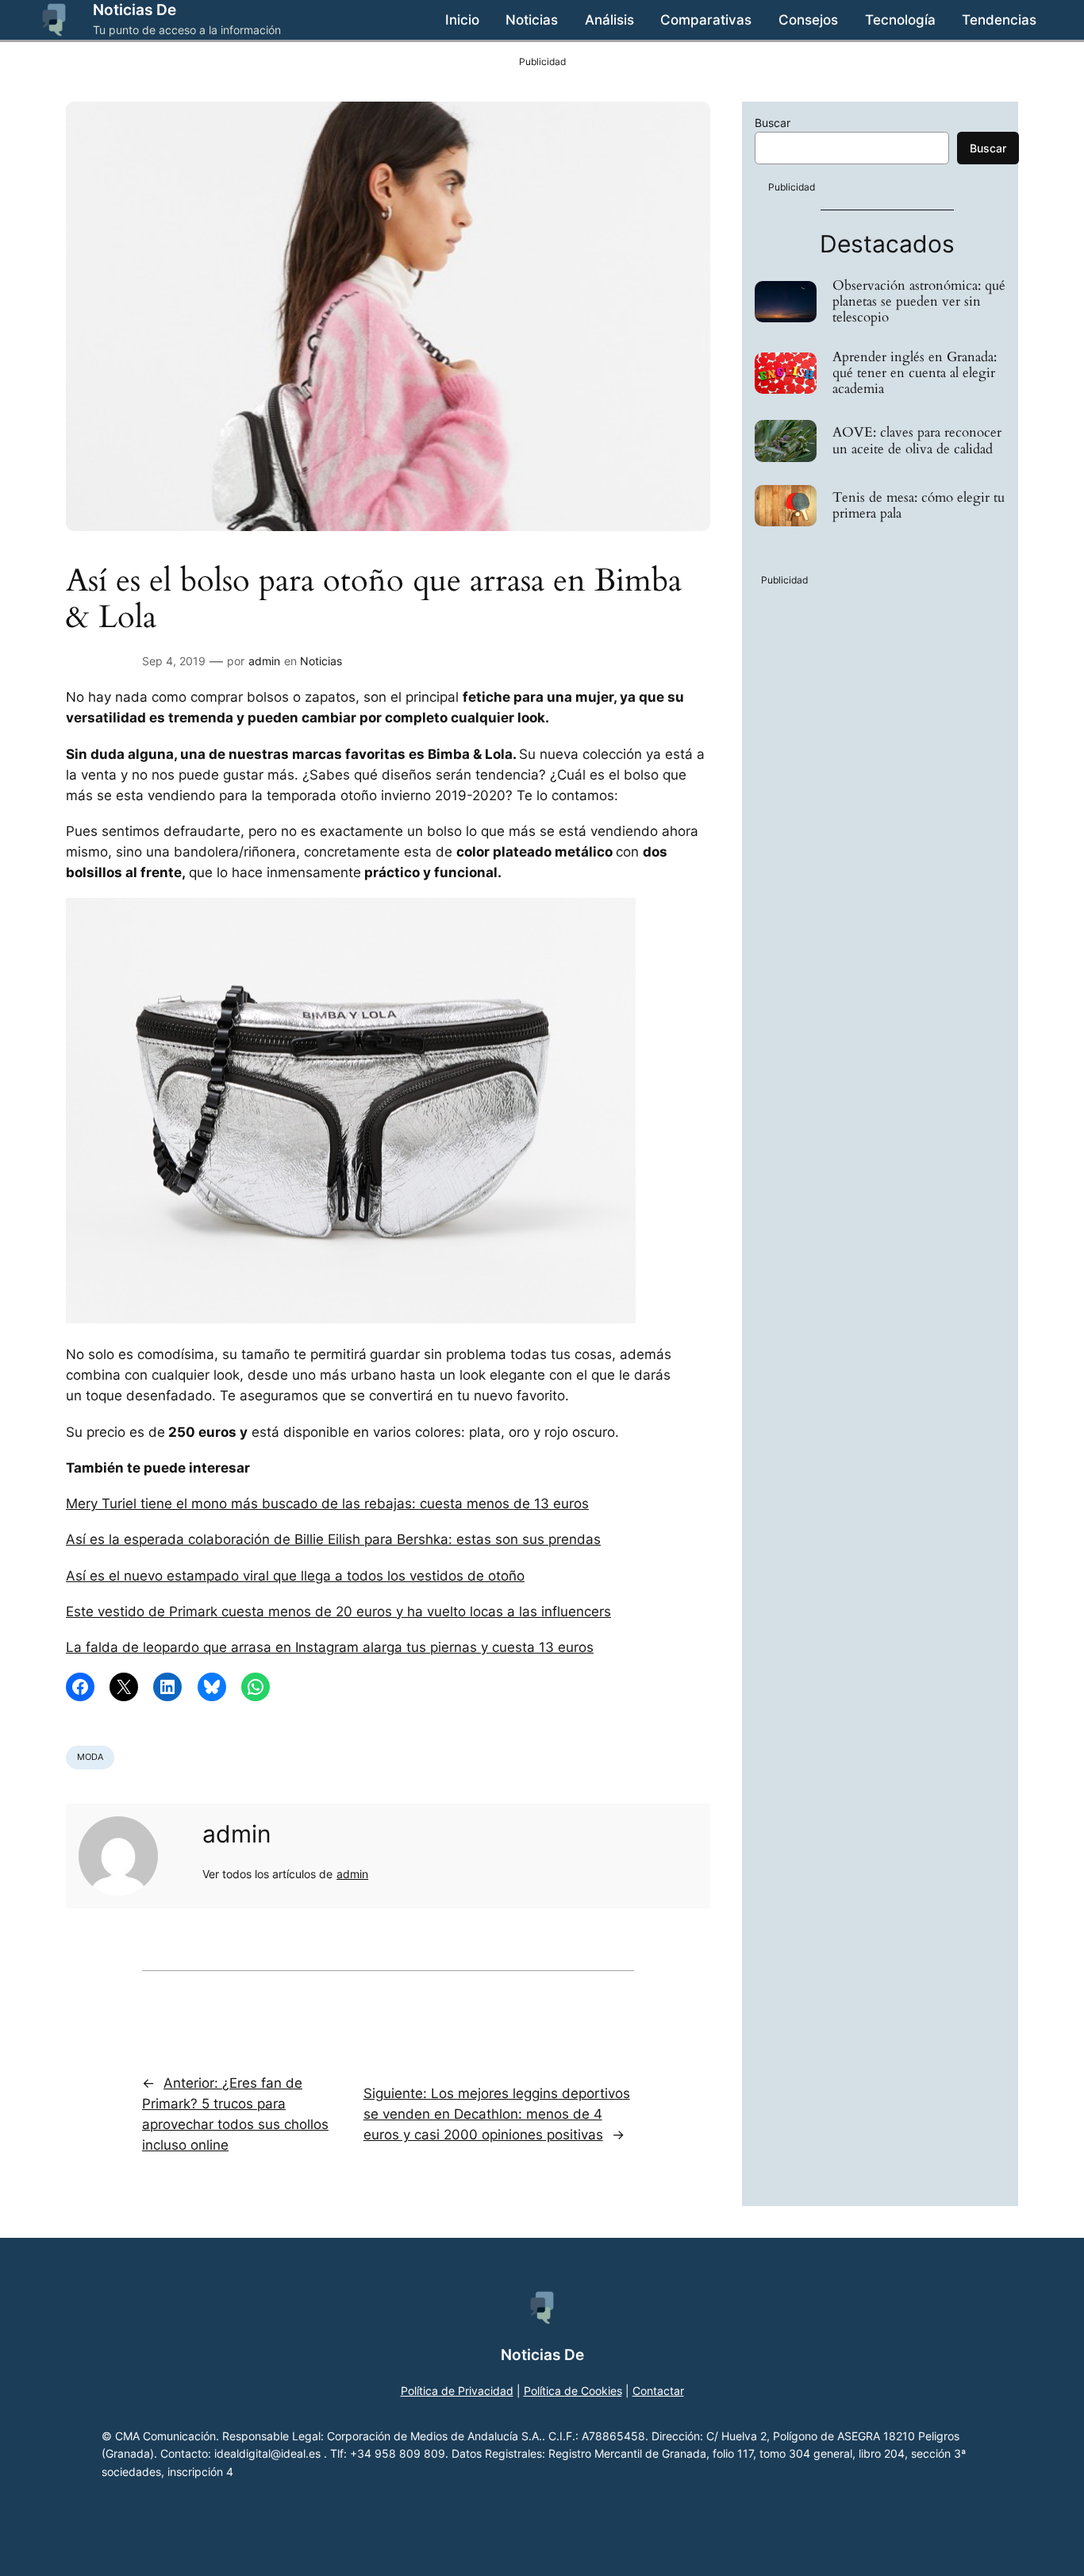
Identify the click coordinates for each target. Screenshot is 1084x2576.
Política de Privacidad (457, 2391)
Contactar (658, 2391)
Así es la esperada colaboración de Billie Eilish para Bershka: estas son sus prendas (333, 1539)
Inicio (462, 20)
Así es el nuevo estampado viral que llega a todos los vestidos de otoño (295, 1576)
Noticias (321, 661)
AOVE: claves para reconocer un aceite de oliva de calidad (917, 441)
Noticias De (135, 10)
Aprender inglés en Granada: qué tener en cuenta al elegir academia (915, 373)
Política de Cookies (573, 2391)
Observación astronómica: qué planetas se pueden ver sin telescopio (919, 302)
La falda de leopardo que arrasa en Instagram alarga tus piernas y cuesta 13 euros (330, 1647)
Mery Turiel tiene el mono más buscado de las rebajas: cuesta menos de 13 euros (327, 1504)
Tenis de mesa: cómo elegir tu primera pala (919, 506)
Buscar (773, 123)
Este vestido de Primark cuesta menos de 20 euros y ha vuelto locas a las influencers (338, 1611)
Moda (90, 1757)
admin (264, 661)
